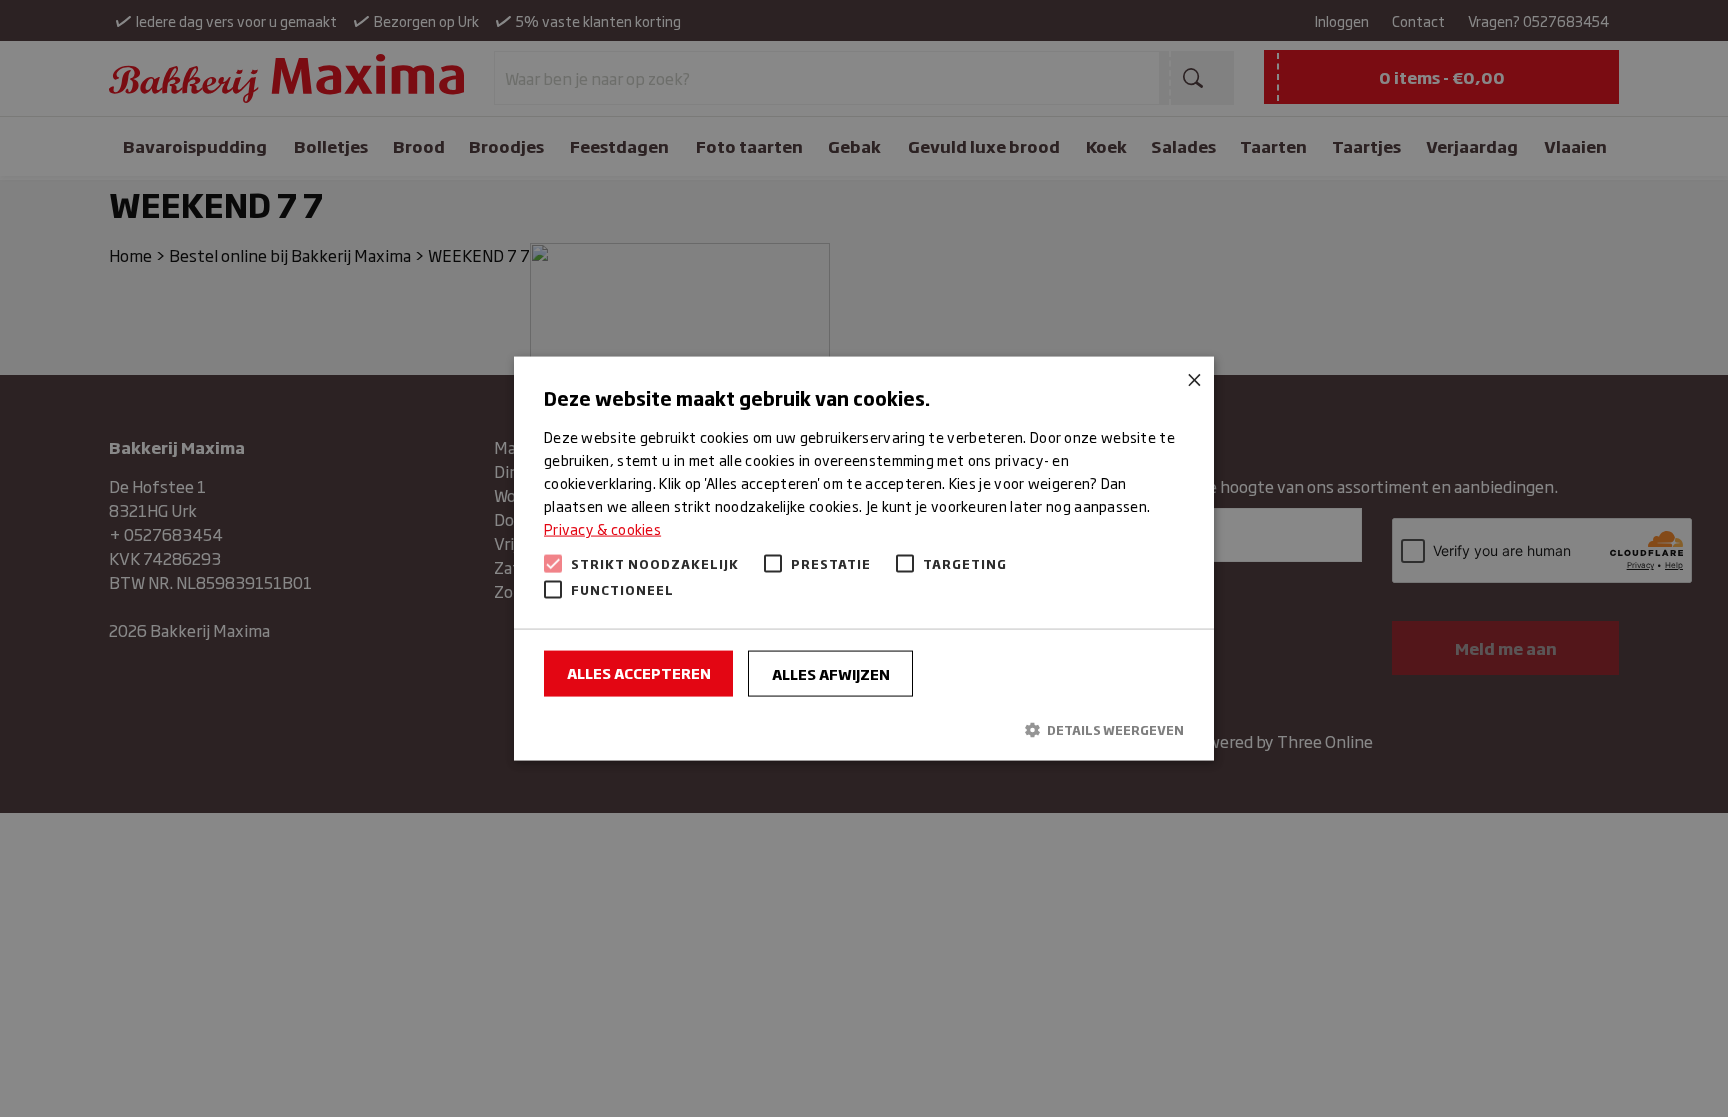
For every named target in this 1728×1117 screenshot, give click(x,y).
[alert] (864, 558)
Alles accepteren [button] (639, 672)
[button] (864, 728)
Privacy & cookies (602, 528)
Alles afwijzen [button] (831, 673)
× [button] (1191, 378)
